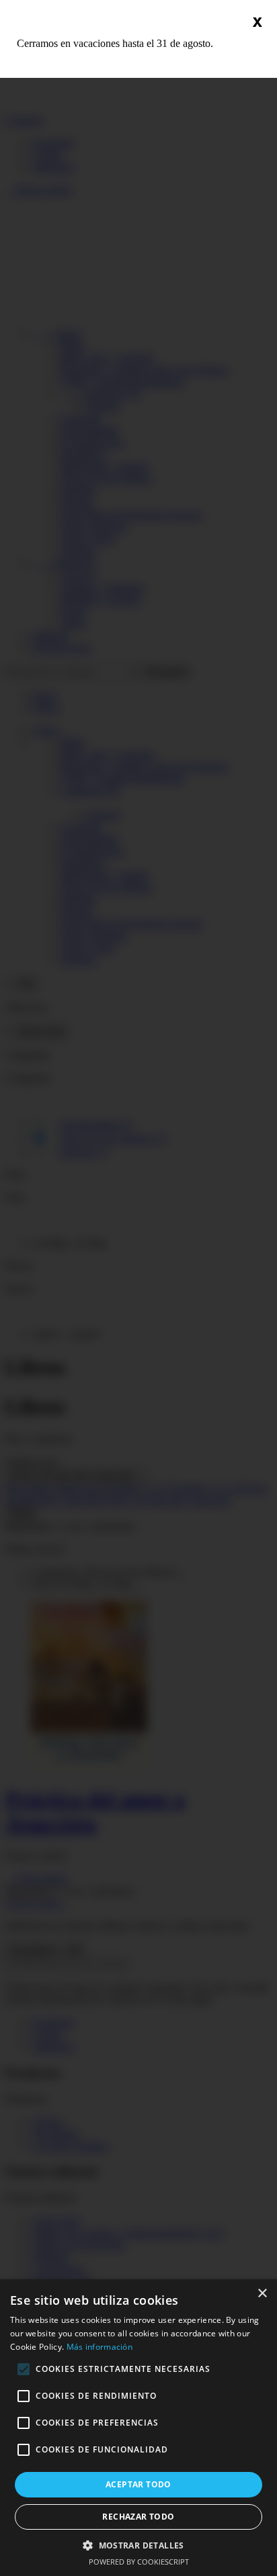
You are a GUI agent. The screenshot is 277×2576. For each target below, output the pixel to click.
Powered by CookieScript (139, 2562)
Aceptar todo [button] (138, 2484)
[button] (138, 2545)
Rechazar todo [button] (138, 2517)
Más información (100, 2347)
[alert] (138, 2428)
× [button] (262, 2294)
